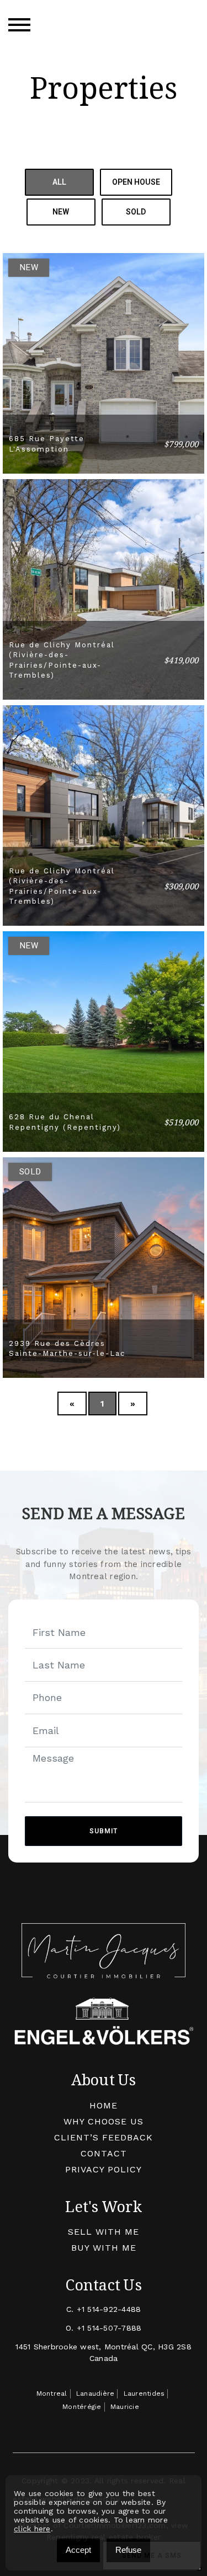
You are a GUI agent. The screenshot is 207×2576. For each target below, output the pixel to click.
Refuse (128, 2550)
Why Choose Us (104, 2121)
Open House (136, 182)
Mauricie (125, 2407)
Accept (78, 2550)
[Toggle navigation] (19, 25)
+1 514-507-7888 (109, 2328)
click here (32, 2529)
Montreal (52, 2393)
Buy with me (104, 2248)
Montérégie (82, 2407)
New (61, 212)
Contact (104, 2153)
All (59, 182)
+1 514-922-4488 (109, 2309)
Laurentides (144, 2393)
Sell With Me (104, 2232)
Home (104, 2105)
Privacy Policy (104, 2169)
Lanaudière (95, 2393)
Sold (136, 212)
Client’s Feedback (104, 2137)
